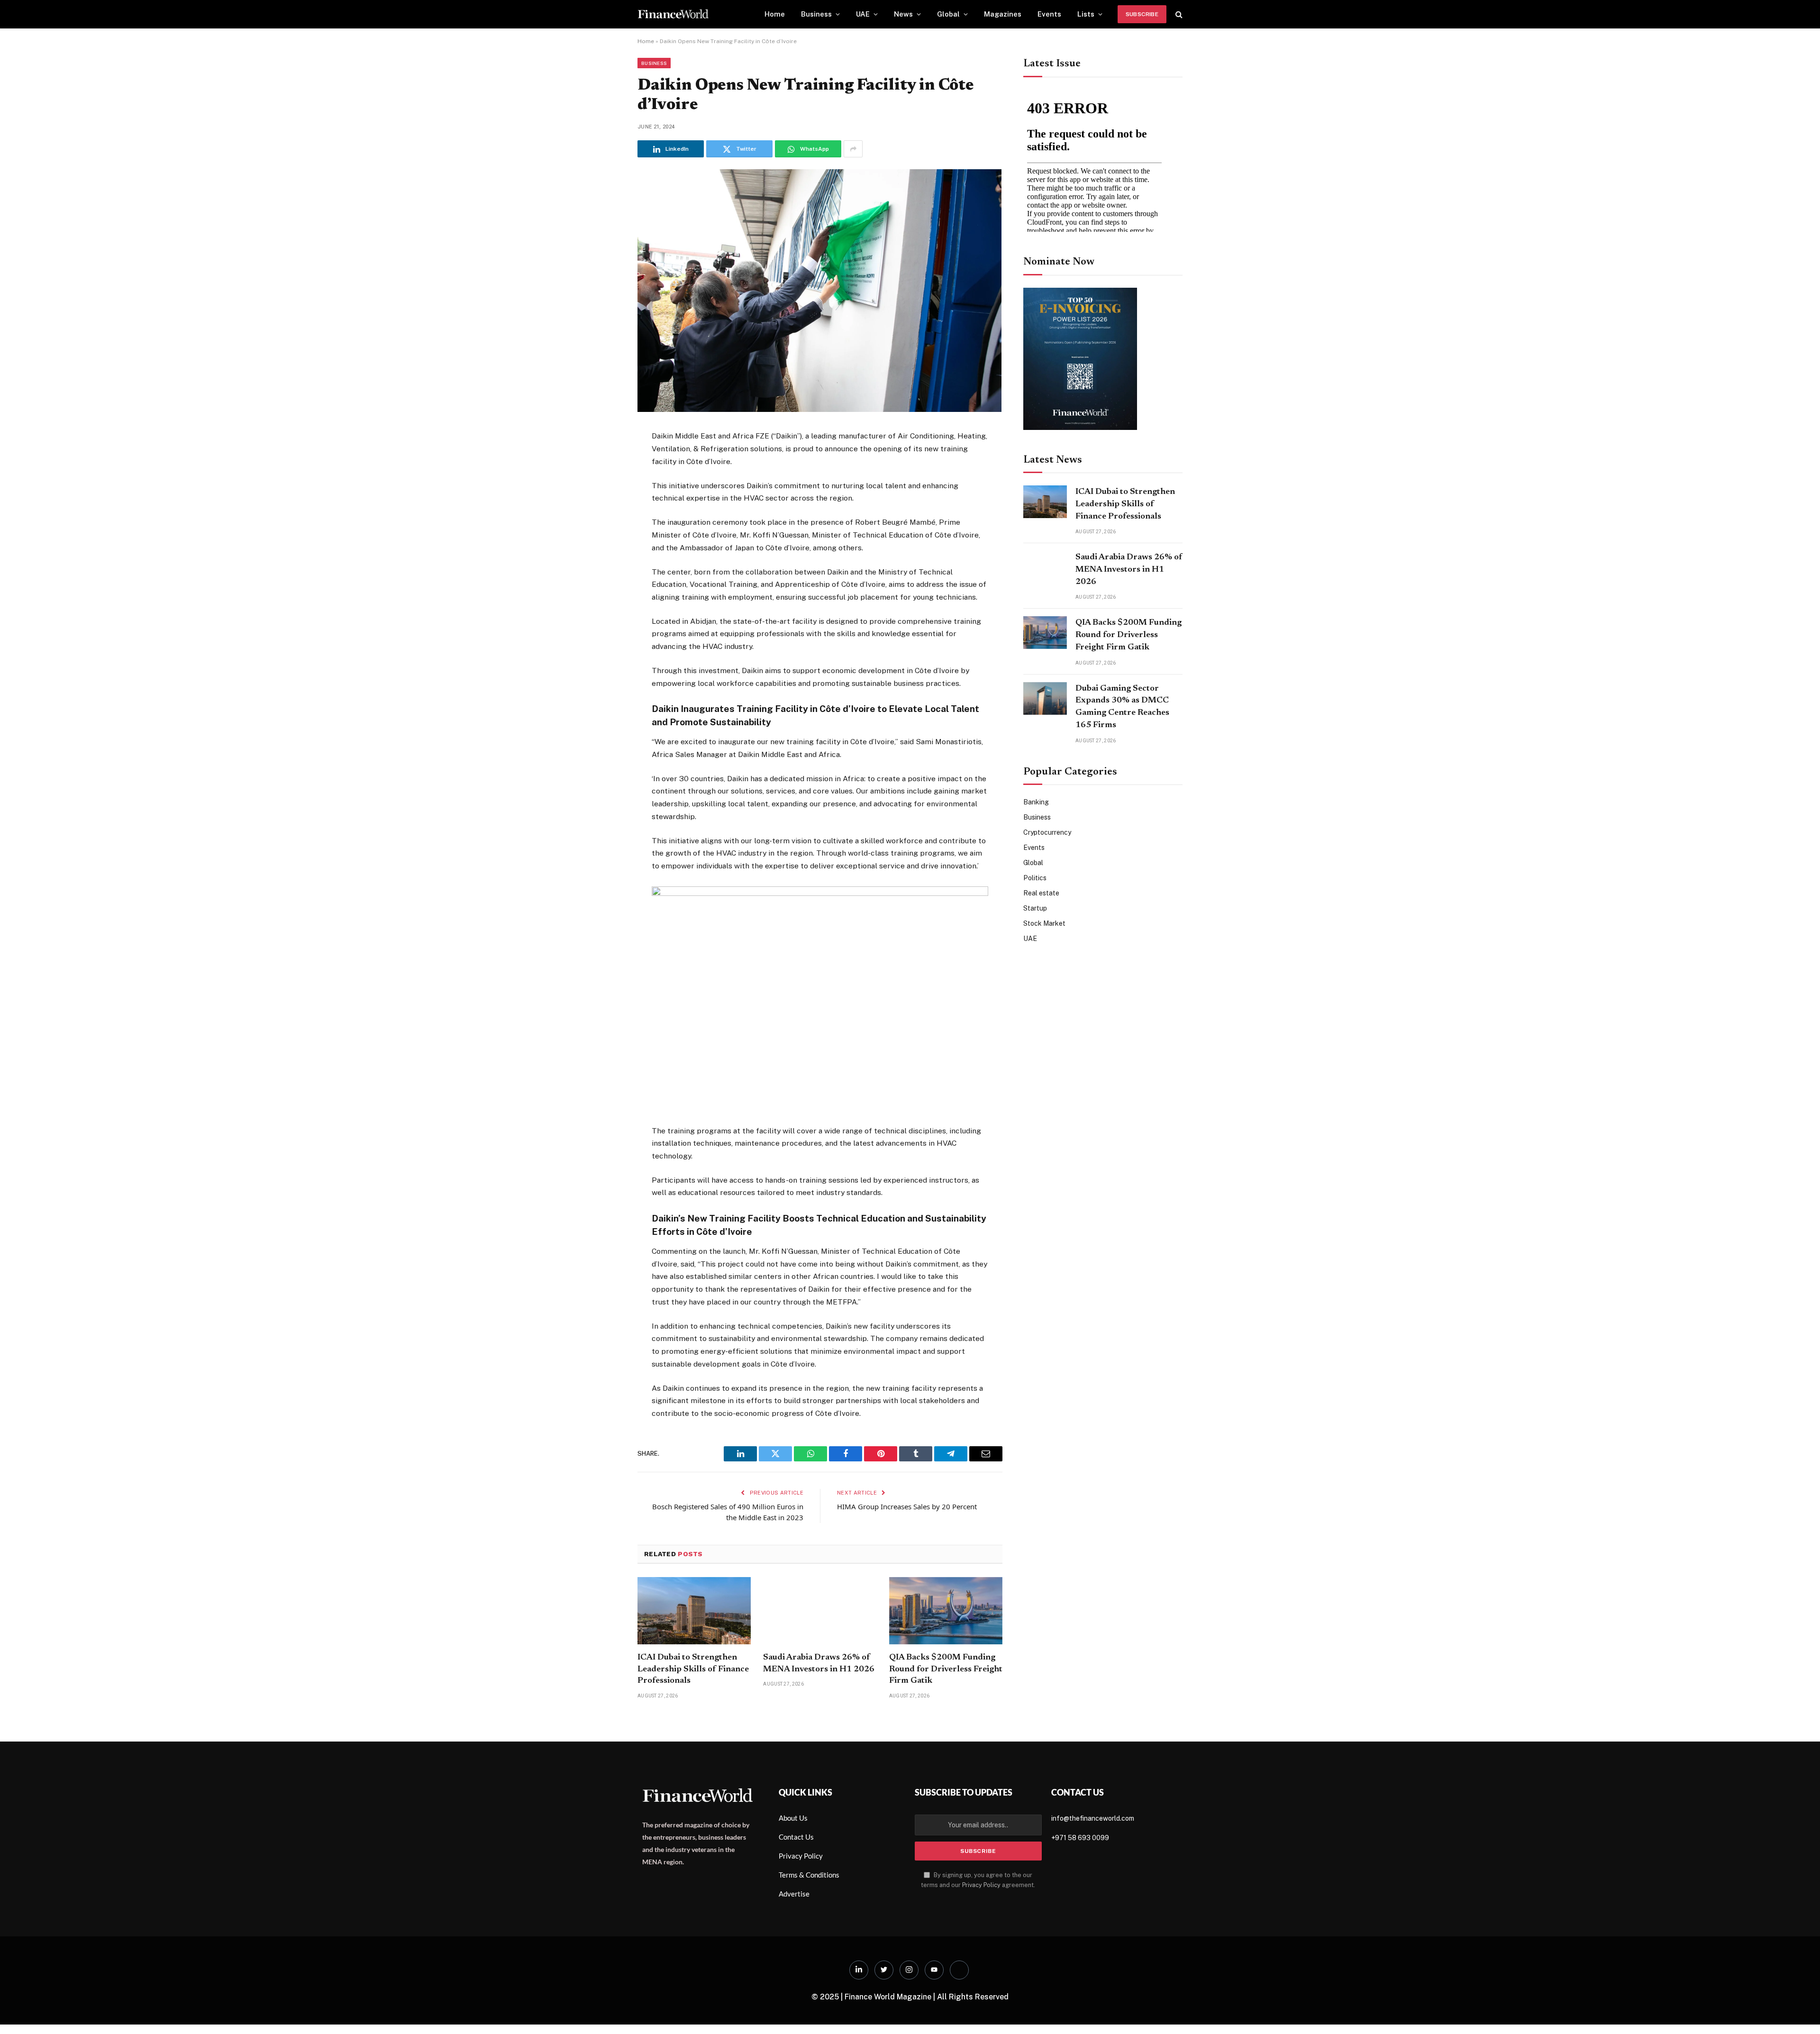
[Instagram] (909, 1970)
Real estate (1041, 893)
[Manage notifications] (1798, 2013)
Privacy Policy (981, 1885)
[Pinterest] (604, 531)
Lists (1086, 14)
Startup (1035, 908)
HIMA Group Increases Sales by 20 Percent (907, 1506)
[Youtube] (934, 1970)
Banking (1036, 802)
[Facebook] (604, 461)
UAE (863, 14)
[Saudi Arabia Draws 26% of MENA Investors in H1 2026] (820, 1611)
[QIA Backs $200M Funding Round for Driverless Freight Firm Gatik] (946, 1611)
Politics (1035, 878)
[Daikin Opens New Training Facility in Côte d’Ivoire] (819, 410)
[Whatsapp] (959, 1970)
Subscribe (1142, 14)
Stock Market (1044, 923)
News (903, 14)
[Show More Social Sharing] (853, 149)
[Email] (604, 554)
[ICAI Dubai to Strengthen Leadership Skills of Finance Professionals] (694, 1611)
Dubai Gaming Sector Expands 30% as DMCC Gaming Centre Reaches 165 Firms (1122, 707)
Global (948, 14)
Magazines (1003, 14)
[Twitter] (604, 484)
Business (816, 14)
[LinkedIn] (604, 508)
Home (775, 14)
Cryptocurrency (1047, 832)
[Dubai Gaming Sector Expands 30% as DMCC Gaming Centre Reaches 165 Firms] (1045, 698)
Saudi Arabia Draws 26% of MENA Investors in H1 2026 (819, 1663)
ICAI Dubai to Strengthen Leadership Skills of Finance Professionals (693, 1669)
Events (1049, 14)
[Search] (1178, 14)
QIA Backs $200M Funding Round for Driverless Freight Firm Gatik (946, 1669)
